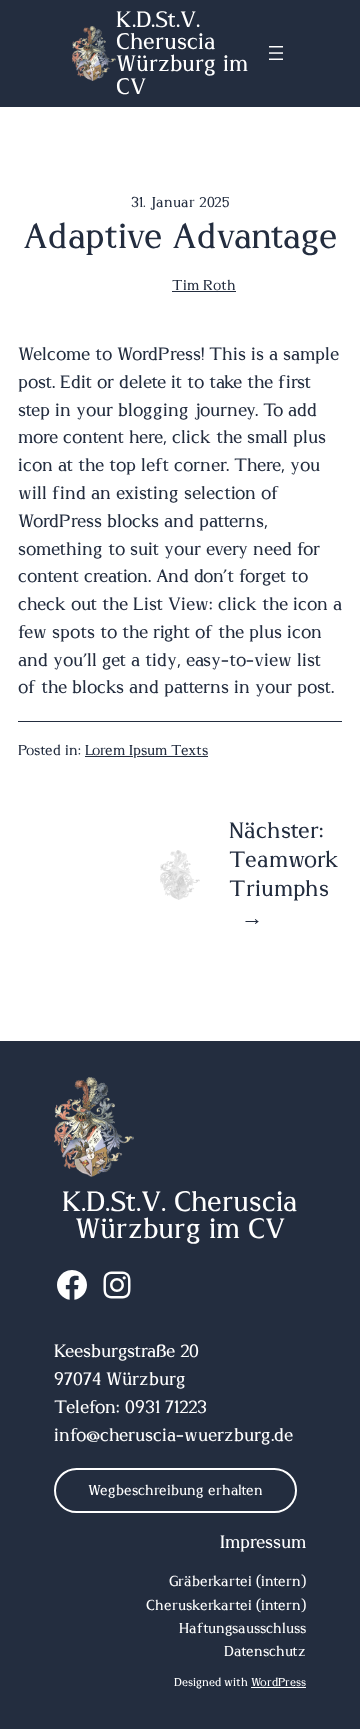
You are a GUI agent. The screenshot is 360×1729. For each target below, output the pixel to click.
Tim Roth (204, 286)
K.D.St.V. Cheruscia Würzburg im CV (182, 53)
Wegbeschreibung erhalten (175, 1491)
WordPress (278, 1682)
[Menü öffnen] (276, 53)
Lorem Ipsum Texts (146, 751)
